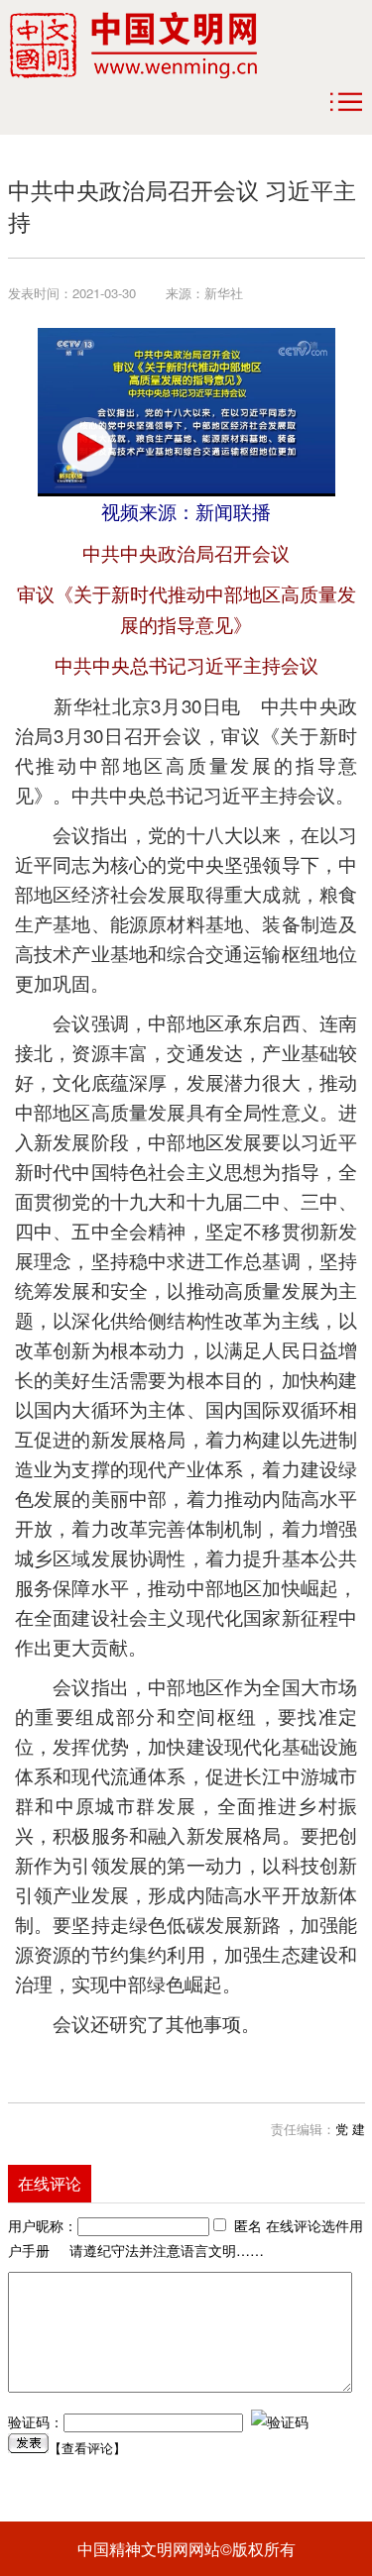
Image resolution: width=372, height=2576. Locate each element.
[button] (87, 447)
